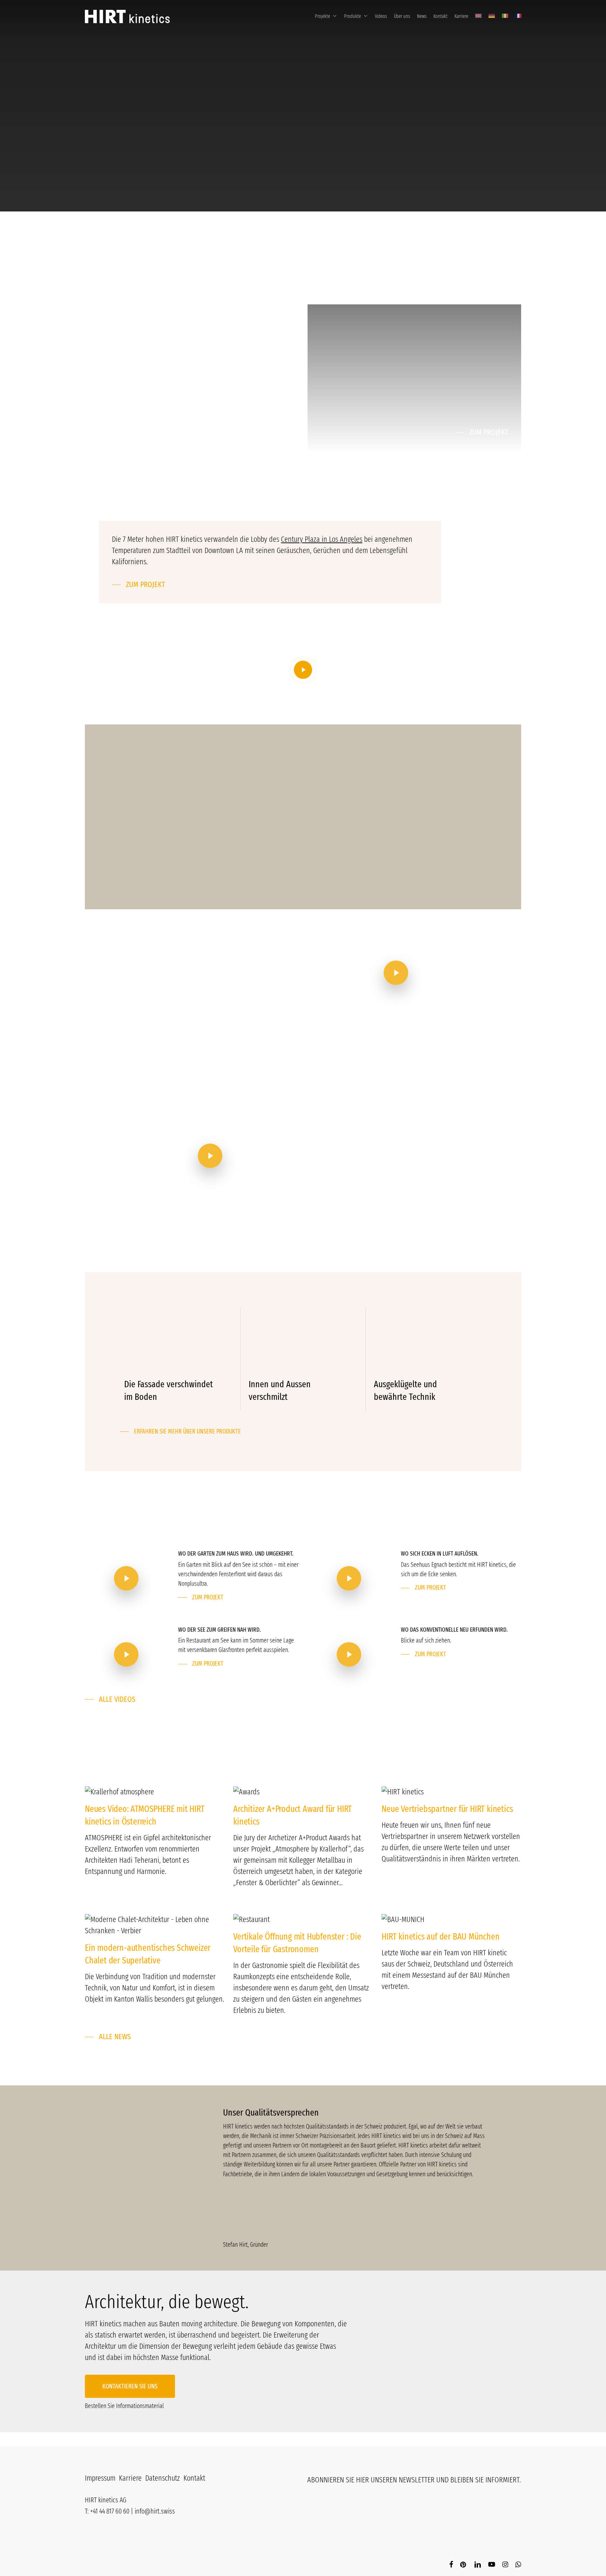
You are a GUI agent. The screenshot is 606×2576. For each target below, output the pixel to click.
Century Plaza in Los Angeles (322, 539)
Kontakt (194, 2478)
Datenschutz (163, 2478)
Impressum (100, 2478)
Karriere (130, 2478)
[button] (186, 301)
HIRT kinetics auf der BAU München (440, 1937)
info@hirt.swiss (155, 2511)
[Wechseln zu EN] (478, 16)
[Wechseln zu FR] (517, 16)
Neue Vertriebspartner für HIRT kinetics (447, 1809)
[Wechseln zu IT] (505, 16)
